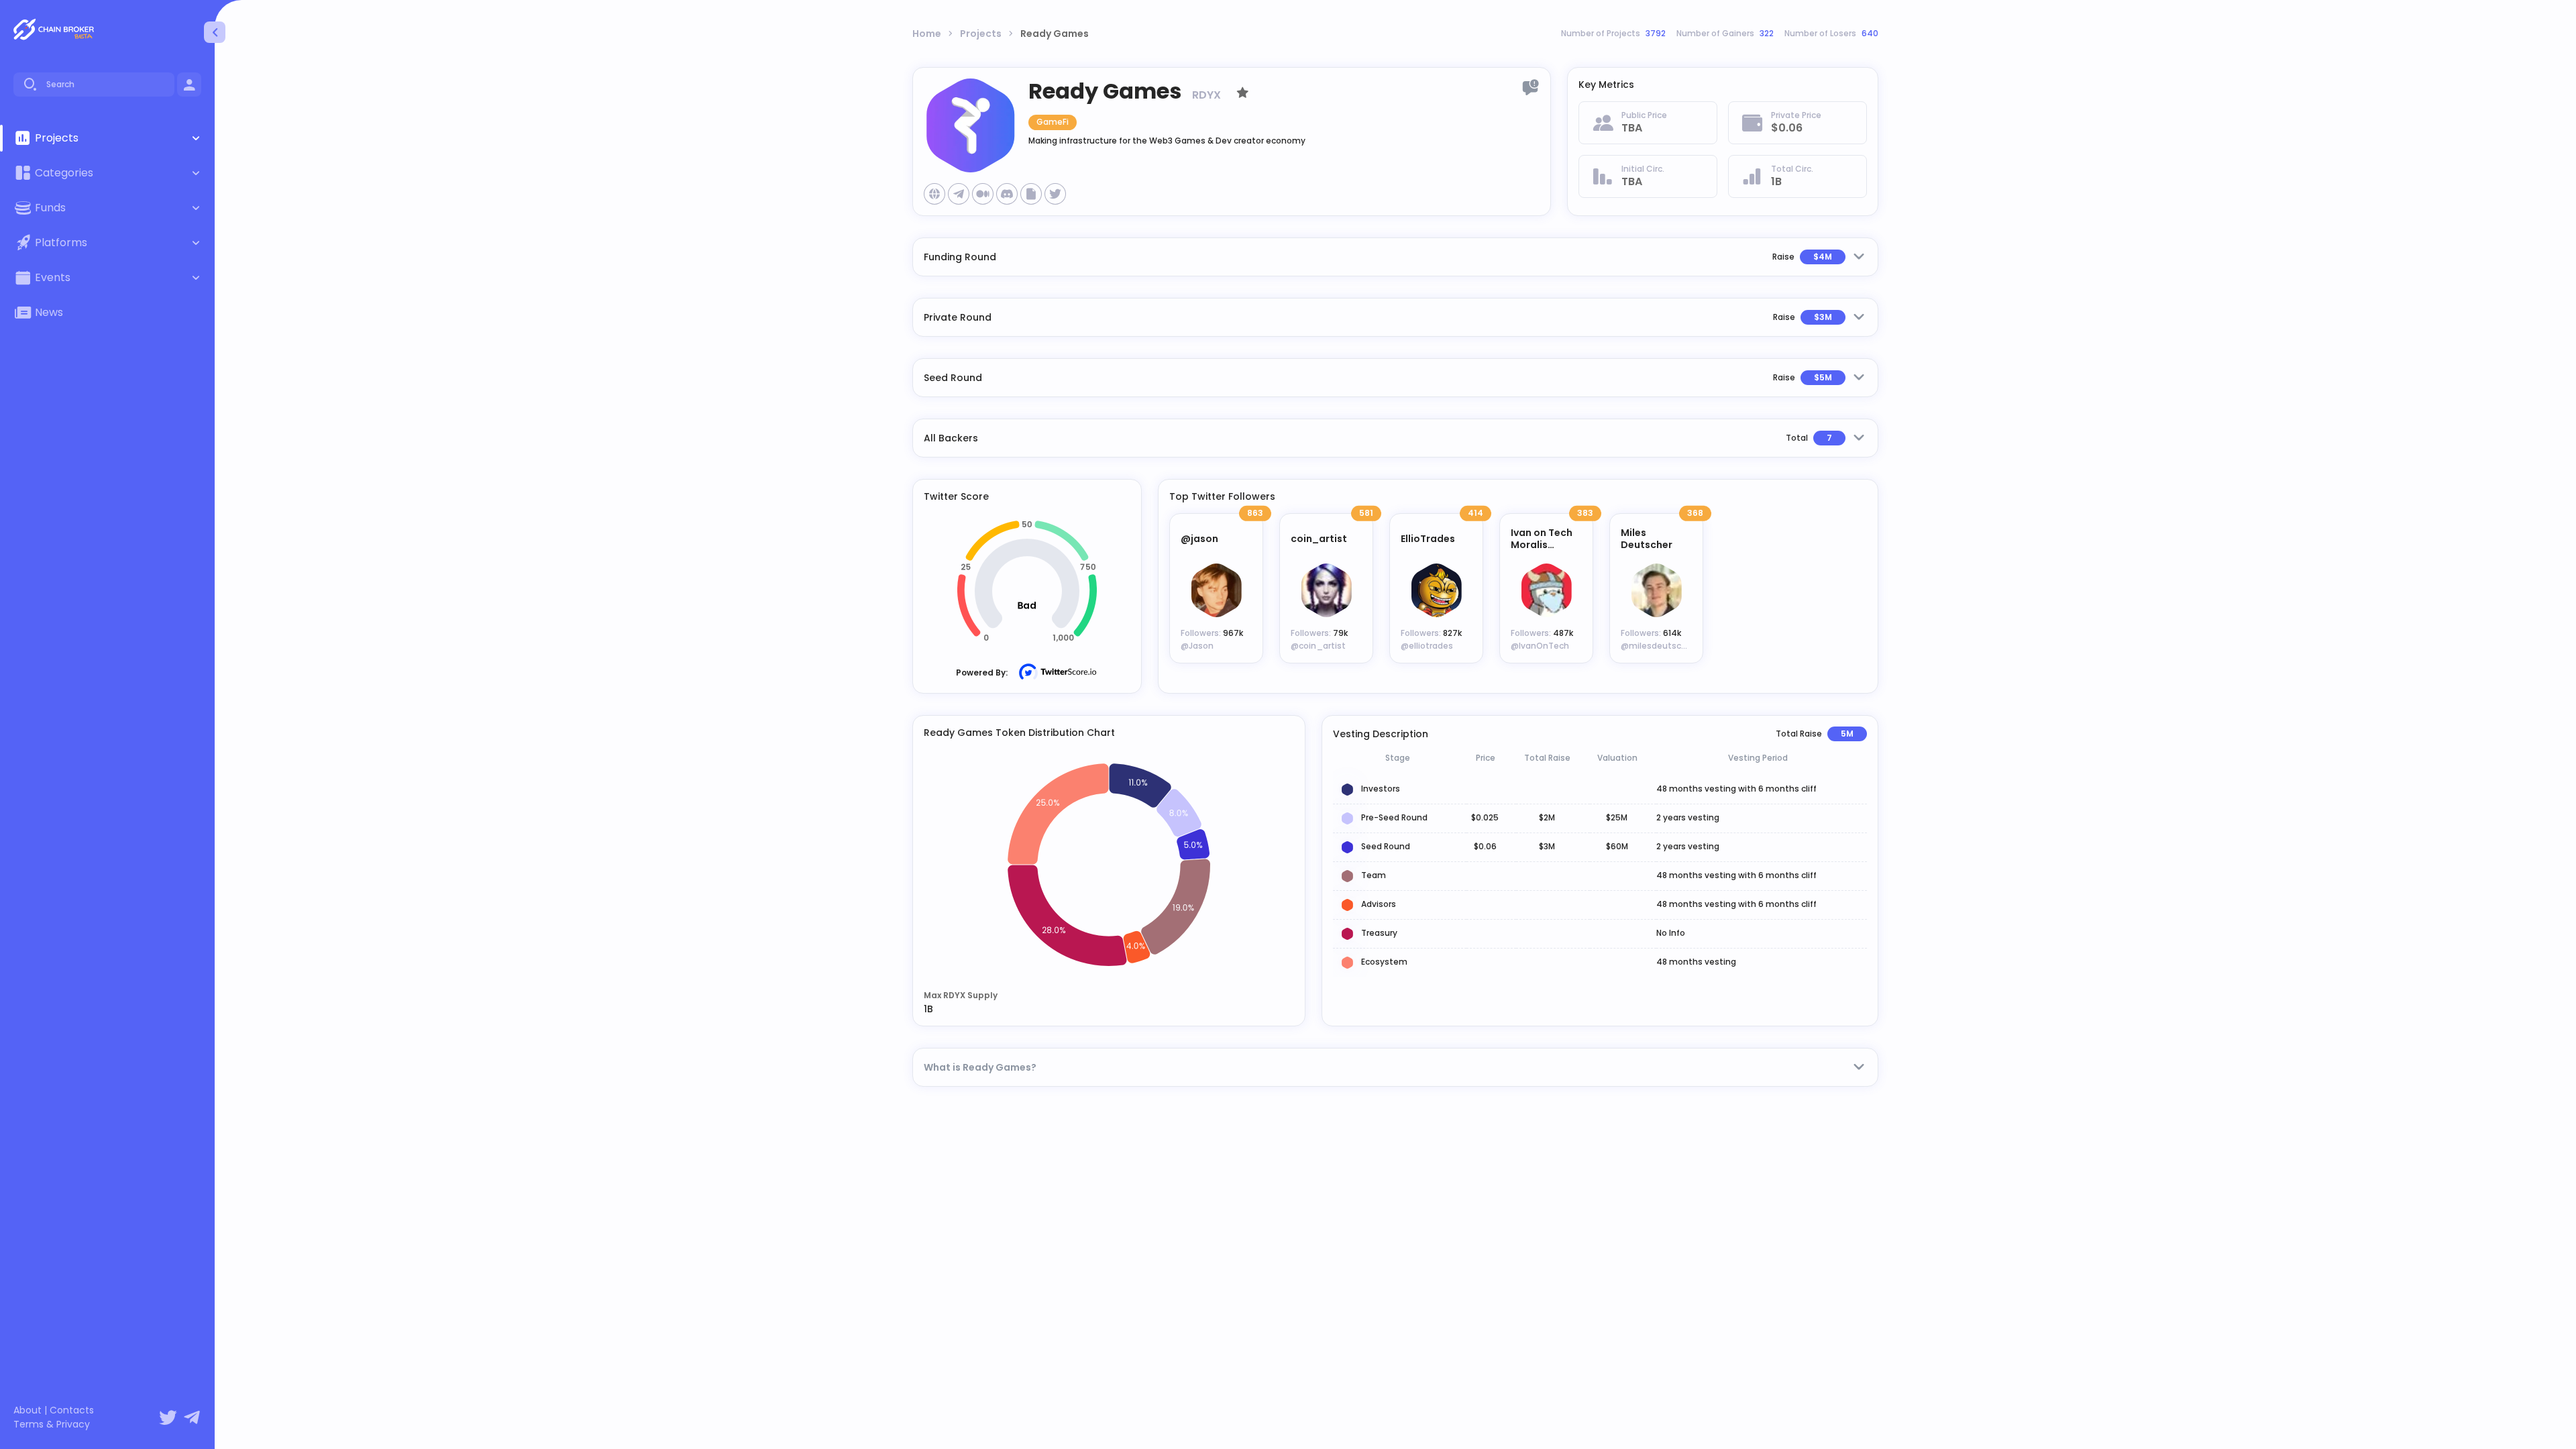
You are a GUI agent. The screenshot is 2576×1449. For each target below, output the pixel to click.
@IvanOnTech (1540, 646)
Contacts (72, 1410)
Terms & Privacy (52, 1425)
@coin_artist (1318, 646)
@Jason (1197, 646)
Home (927, 34)
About (28, 1410)
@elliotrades (1427, 646)
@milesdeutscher (1658, 646)
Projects (981, 34)
